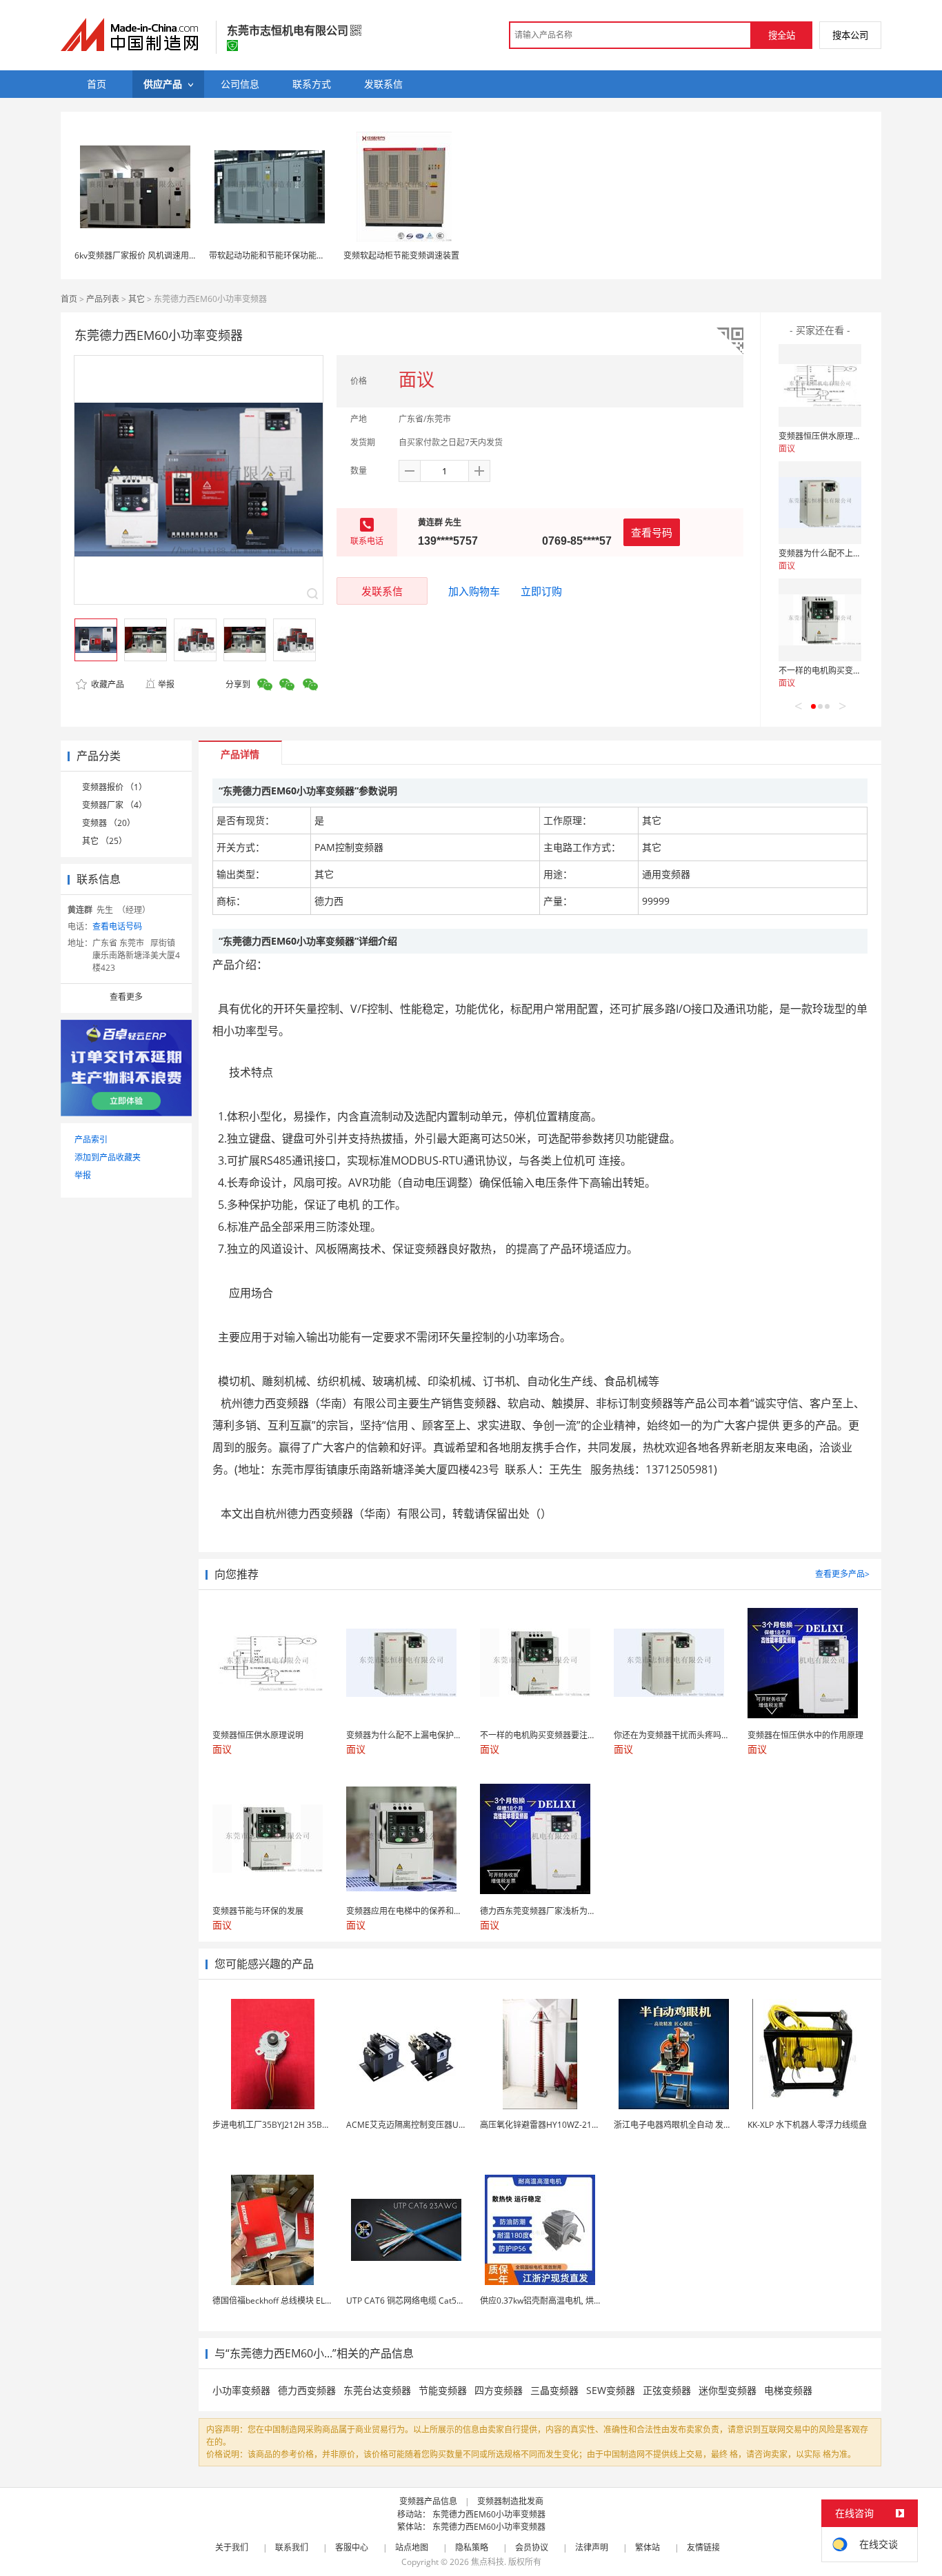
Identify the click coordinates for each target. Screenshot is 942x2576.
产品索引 (91, 1139)
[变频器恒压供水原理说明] (820, 385)
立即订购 (541, 591)
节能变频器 (443, 2390)
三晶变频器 (554, 2390)
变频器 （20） (109, 823)
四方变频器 (499, 2390)
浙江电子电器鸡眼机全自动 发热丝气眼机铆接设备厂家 (714, 2125)
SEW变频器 (611, 2390)
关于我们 (232, 2547)
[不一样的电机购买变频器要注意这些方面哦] (820, 620)
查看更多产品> (842, 1574)
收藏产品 (107, 684)
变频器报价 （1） (114, 787)
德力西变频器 (307, 2390)
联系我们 (292, 2547)
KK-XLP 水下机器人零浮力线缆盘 (807, 2125)
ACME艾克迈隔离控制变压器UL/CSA (414, 2125)
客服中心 (352, 2547)
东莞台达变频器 (377, 2390)
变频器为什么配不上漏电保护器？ (841, 553)
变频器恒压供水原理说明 (824, 436)
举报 (166, 684)
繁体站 (648, 2547)
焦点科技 (488, 2562)
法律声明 (592, 2547)
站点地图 (412, 2547)
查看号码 (652, 532)
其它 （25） (104, 841)
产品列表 (103, 299)
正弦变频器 (667, 2390)
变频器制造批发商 (510, 2501)
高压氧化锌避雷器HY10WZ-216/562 (547, 2125)
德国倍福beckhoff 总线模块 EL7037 (278, 2301)
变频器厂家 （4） (114, 805)
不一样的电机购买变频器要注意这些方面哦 (857, 671)
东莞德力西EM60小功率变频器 (489, 2514)
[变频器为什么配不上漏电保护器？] (820, 503)
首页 (69, 299)
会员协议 (532, 2547)
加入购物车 (474, 591)
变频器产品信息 (428, 2501)
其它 (137, 299)
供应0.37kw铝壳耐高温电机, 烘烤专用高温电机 (566, 2301)
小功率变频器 (241, 2390)
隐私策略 (472, 2547)
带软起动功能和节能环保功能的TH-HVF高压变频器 (302, 255)
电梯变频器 (788, 2390)
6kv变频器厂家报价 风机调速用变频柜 (144, 255)
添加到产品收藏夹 (108, 1157)
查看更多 (126, 997)
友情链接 (703, 2547)
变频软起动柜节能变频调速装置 (401, 255)
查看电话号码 (117, 926)
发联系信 (382, 591)
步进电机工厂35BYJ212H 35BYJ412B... (284, 2125)
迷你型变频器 (728, 2390)
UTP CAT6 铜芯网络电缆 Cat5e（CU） (418, 2301)
